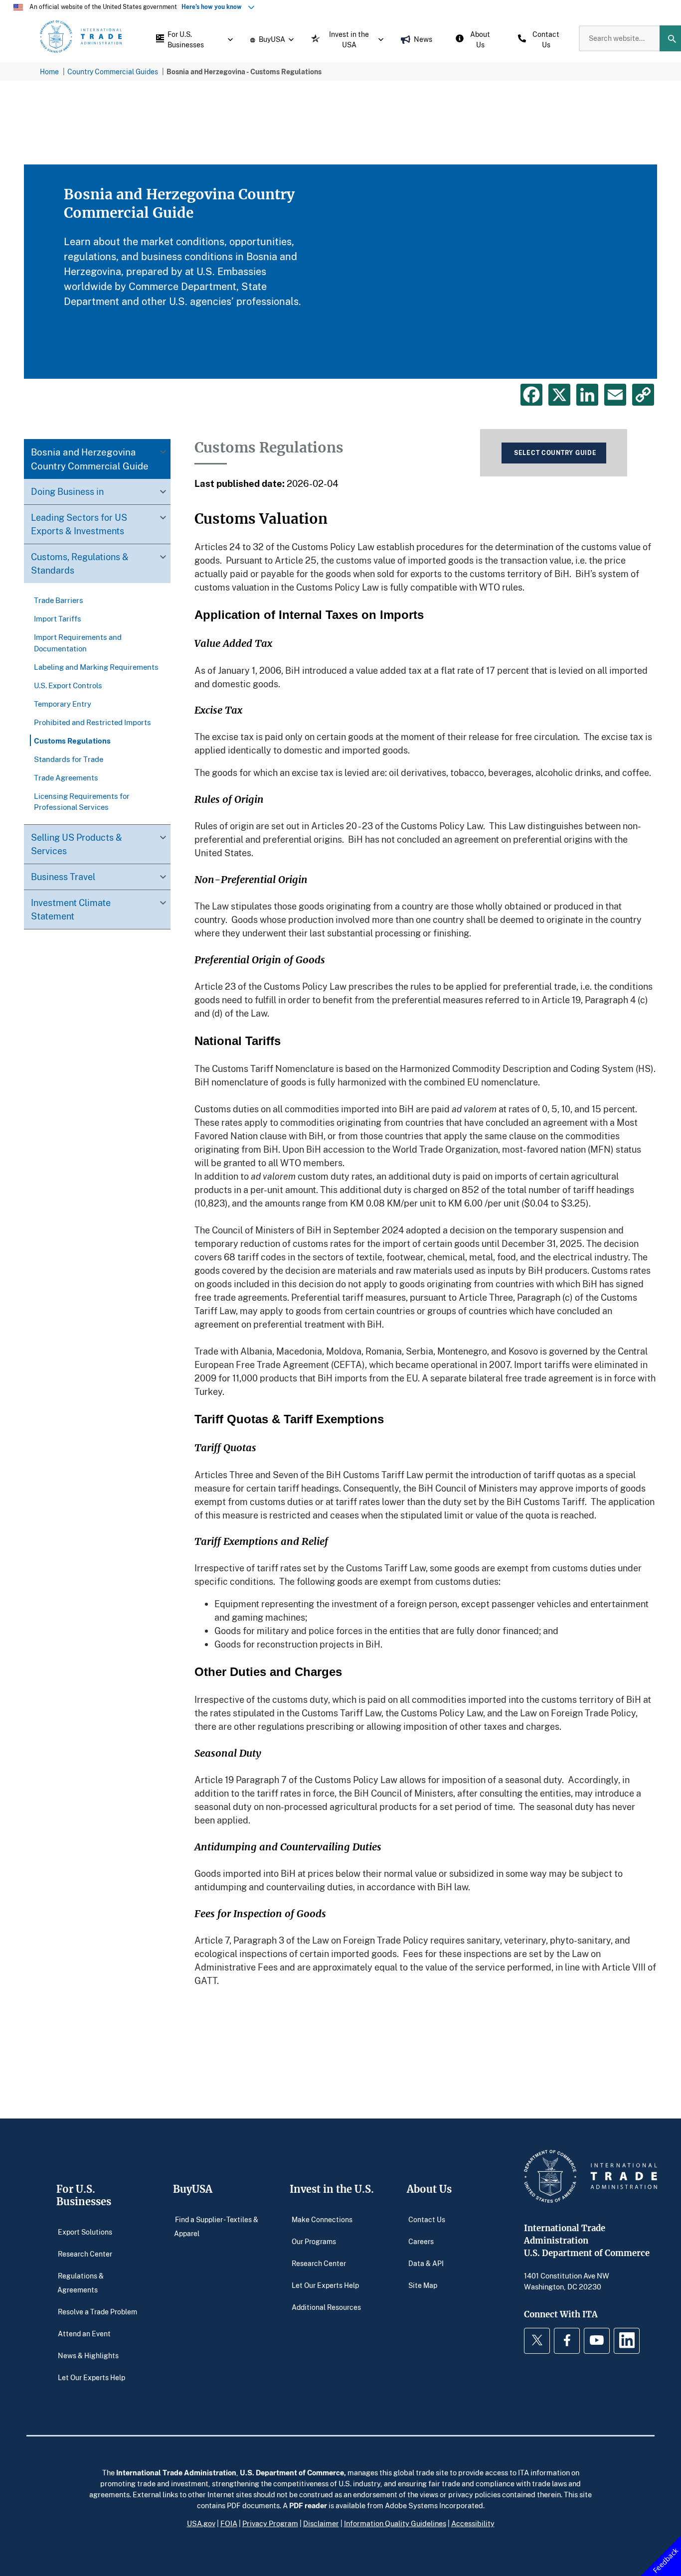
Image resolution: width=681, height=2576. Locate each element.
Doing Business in (67, 491)
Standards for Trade (69, 758)
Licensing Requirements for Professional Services (82, 801)
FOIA (229, 2523)
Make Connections (322, 2219)
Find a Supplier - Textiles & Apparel (216, 2226)
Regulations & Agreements (81, 2283)
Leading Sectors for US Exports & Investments (79, 524)
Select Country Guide (555, 453)
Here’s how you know (214, 7)
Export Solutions (85, 2232)
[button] (192, 38)
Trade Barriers (59, 600)
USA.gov (201, 2523)
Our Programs (314, 2241)
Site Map (423, 2285)
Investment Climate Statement (71, 909)
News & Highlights (88, 2355)
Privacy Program (270, 2523)
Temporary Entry (63, 703)
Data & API (426, 2263)
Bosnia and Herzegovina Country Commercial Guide (90, 459)
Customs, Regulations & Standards (80, 563)
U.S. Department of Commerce (292, 2472)
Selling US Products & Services (77, 843)
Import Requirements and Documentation (78, 642)
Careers (421, 2241)
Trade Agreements (66, 777)
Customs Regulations (72, 740)
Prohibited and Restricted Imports (92, 722)
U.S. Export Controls (68, 685)
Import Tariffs (58, 618)
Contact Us (427, 2219)
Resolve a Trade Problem (97, 2312)
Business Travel (63, 876)
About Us (429, 2189)
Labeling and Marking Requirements (96, 666)
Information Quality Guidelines (395, 2523)
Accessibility (473, 2523)
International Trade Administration (176, 2472)
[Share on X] (559, 395)
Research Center (85, 2254)
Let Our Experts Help (91, 2377)
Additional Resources (326, 2307)
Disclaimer (321, 2523)
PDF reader (308, 2505)
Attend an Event (84, 2334)
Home (49, 72)
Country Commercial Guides (113, 72)
